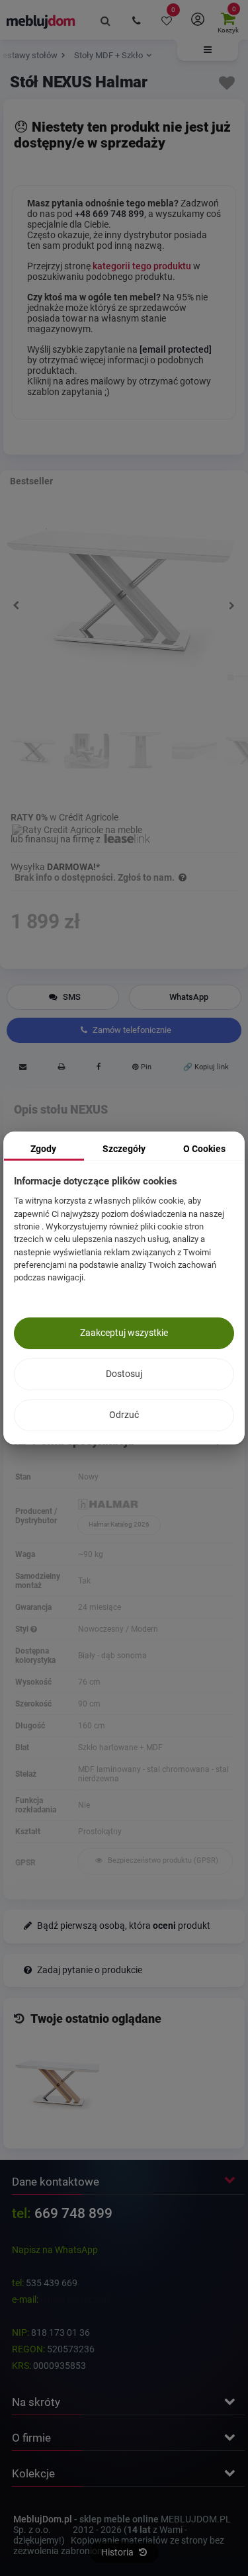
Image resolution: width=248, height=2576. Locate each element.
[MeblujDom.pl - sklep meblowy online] (41, 21)
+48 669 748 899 (109, 214)
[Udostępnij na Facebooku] (98, 1069)
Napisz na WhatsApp (55, 2250)
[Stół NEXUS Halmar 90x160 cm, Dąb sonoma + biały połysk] (87, 760)
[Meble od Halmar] (155, 1505)
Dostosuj (124, 1374)
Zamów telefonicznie (131, 1030)
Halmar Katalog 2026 (119, 1524)
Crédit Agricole (89, 817)
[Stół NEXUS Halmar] (57, 2085)
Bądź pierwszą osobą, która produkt (123, 1926)
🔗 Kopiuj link (206, 1067)
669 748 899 (73, 2213)
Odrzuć (124, 1415)
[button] (208, 50)
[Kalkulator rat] (77, 828)
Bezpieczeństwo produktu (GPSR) (162, 1860)
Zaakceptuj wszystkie (124, 1333)
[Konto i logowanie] (197, 20)
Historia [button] (118, 2552)
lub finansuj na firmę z (57, 839)
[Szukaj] (106, 20)
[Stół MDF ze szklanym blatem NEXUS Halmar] (33, 760)
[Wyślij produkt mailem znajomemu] (22, 1069)
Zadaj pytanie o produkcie (89, 1970)
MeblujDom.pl (43, 2519)
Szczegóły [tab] (124, 1149)
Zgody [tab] (43, 1149)
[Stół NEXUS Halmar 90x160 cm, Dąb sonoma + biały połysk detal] (194, 760)
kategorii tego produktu (142, 266)
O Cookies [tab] (204, 1149)
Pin (145, 1067)
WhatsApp (189, 997)
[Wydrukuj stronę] (61, 1069)
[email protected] (75, 2299)
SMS (71, 997)
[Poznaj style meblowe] (34, 1629)
